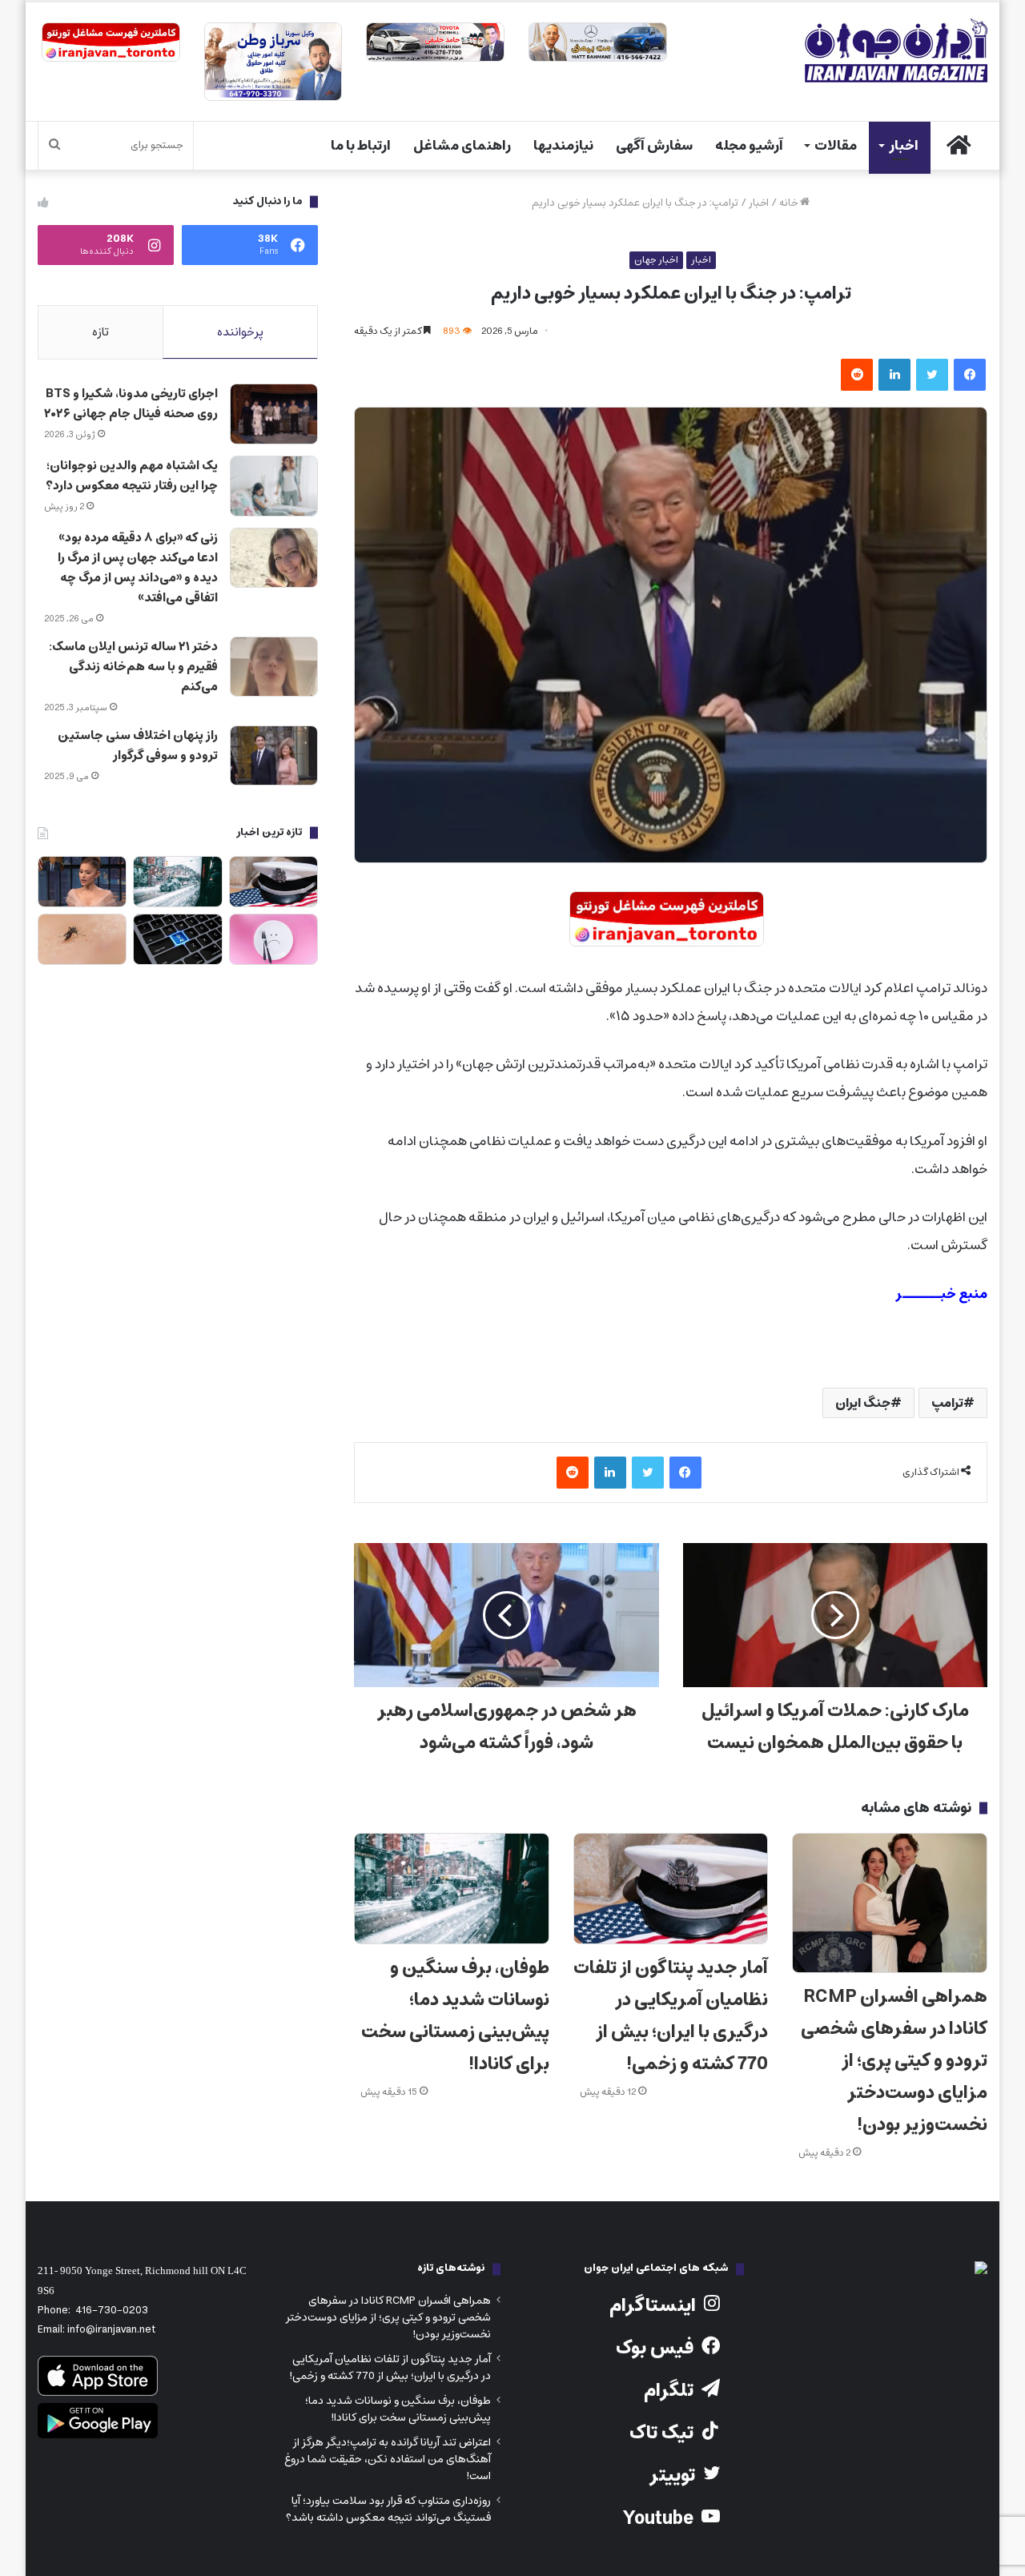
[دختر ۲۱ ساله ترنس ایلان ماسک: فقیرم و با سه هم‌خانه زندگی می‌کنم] (274, 667)
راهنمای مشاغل (462, 146)
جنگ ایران (863, 1403)
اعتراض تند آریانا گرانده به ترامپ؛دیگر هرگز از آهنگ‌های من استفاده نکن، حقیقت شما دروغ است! (388, 2459)
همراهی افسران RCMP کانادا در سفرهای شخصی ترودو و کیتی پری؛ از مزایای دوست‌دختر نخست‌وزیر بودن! (894, 2061)
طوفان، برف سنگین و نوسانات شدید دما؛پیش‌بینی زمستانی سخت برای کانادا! (455, 2016)
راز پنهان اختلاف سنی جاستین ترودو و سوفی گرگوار (138, 745)
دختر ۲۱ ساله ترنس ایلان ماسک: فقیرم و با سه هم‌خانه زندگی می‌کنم (133, 667)
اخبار (904, 146)
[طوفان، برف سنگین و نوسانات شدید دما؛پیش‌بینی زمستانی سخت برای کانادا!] (452, 1888)
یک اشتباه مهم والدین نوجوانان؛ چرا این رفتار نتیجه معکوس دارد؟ (132, 476)
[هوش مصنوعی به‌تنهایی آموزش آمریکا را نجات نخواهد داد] (177, 939)
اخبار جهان (656, 260)
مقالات (836, 146)
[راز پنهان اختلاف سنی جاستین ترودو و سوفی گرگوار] (274, 756)
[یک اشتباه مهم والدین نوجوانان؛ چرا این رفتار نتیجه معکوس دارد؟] (274, 486)
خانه (790, 203)
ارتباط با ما (361, 146)
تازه (100, 332)
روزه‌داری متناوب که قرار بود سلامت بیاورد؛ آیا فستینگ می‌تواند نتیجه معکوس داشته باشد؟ (388, 2509)
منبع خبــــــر (941, 1294)
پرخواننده (240, 332)
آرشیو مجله (749, 146)
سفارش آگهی (654, 146)
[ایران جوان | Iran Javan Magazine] (896, 50)
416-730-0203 (112, 2311)
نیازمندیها (563, 146)
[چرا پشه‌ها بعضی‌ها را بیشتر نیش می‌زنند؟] (82, 939)
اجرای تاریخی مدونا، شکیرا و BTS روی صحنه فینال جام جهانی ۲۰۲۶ (131, 404)
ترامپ (947, 1403)
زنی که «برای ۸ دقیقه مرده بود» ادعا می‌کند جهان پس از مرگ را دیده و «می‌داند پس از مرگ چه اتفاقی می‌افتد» (138, 568)
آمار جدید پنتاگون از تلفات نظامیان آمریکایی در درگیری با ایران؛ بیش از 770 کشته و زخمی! (671, 2016)
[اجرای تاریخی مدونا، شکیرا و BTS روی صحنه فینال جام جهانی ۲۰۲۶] (274, 414)
